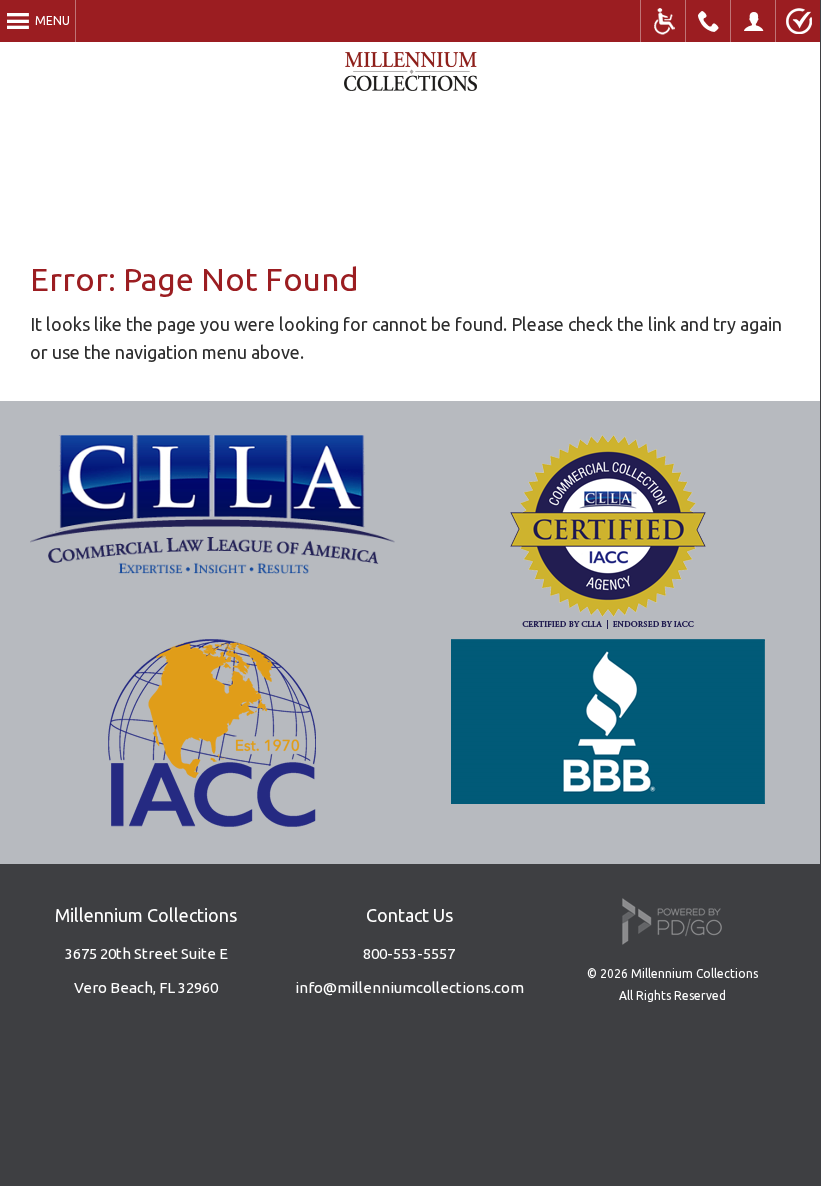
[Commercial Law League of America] (212, 567)
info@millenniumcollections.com (409, 987)
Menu (52, 20)
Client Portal (753, 21)
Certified (798, 21)
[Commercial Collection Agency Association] (608, 622)
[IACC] (212, 820)
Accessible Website (663, 21)
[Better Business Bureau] (608, 797)
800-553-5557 (409, 953)
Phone (708, 21)
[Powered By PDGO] (672, 939)
